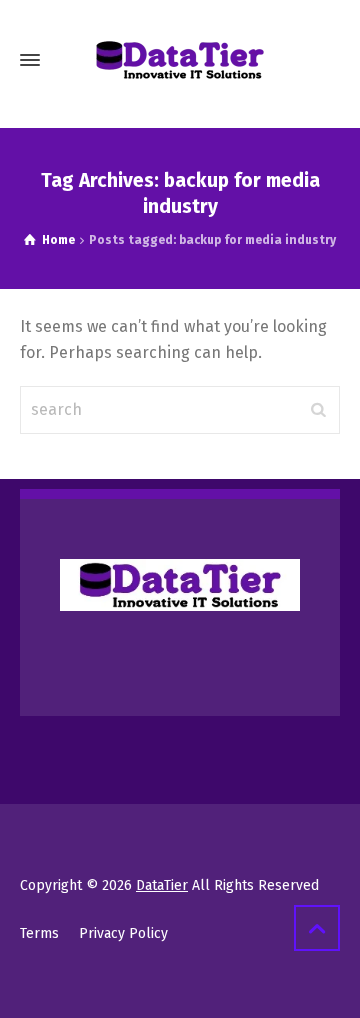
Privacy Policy (123, 933)
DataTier (162, 885)
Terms (39, 933)
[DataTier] (180, 60)
